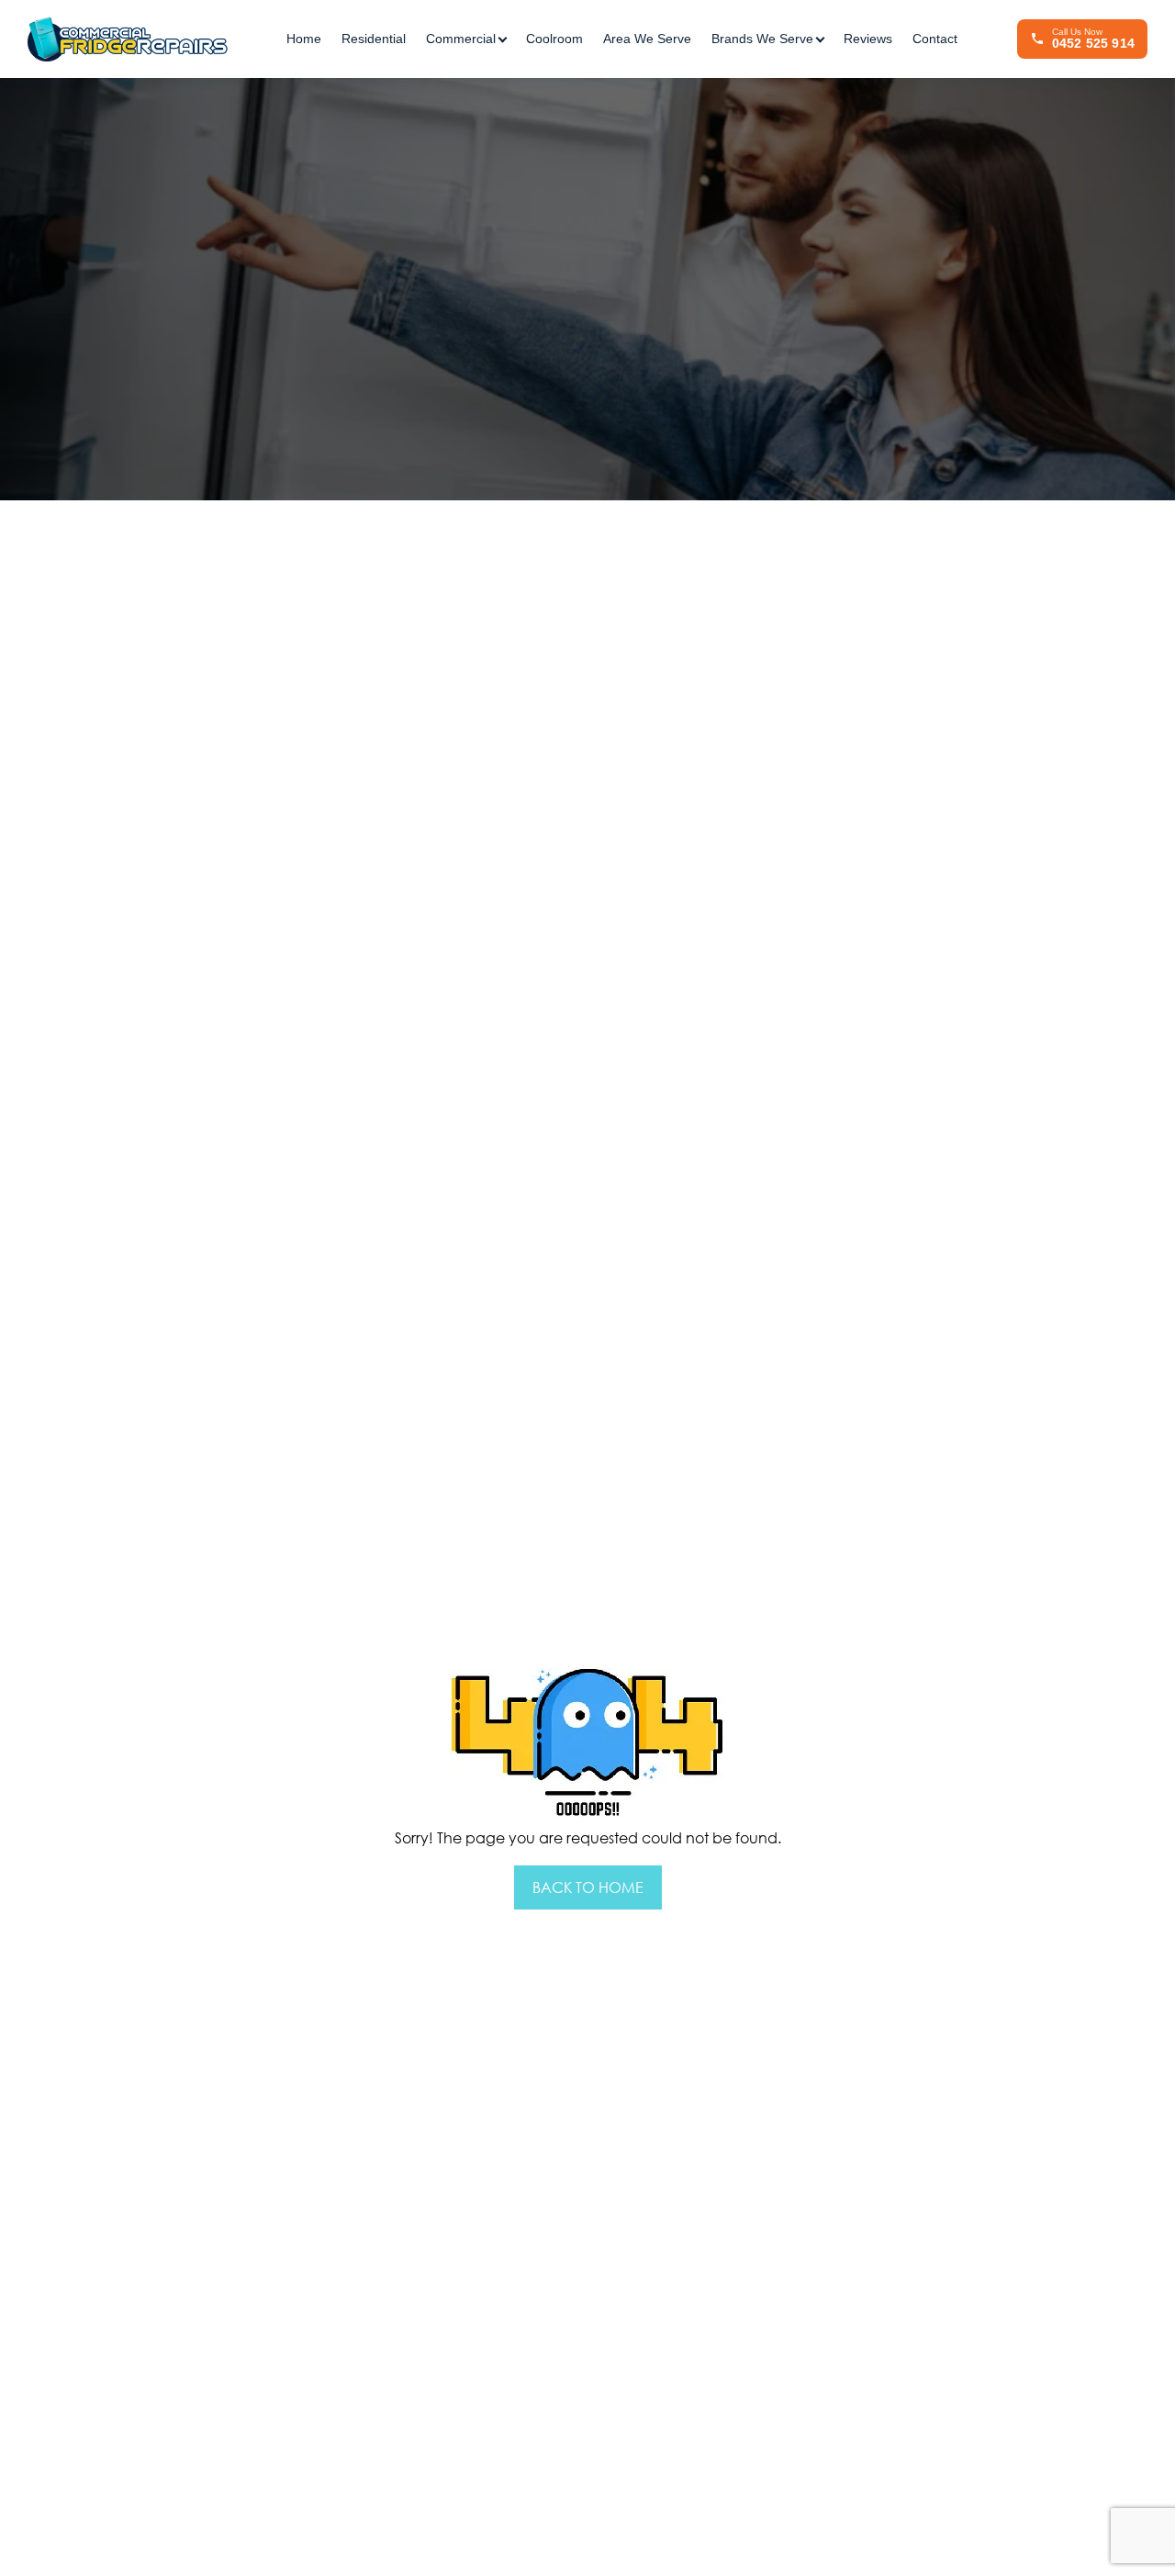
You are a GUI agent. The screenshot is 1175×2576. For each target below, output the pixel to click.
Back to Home (588, 1887)
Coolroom (554, 39)
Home (304, 39)
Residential (374, 39)
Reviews (868, 39)
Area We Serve (647, 39)
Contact (935, 39)
